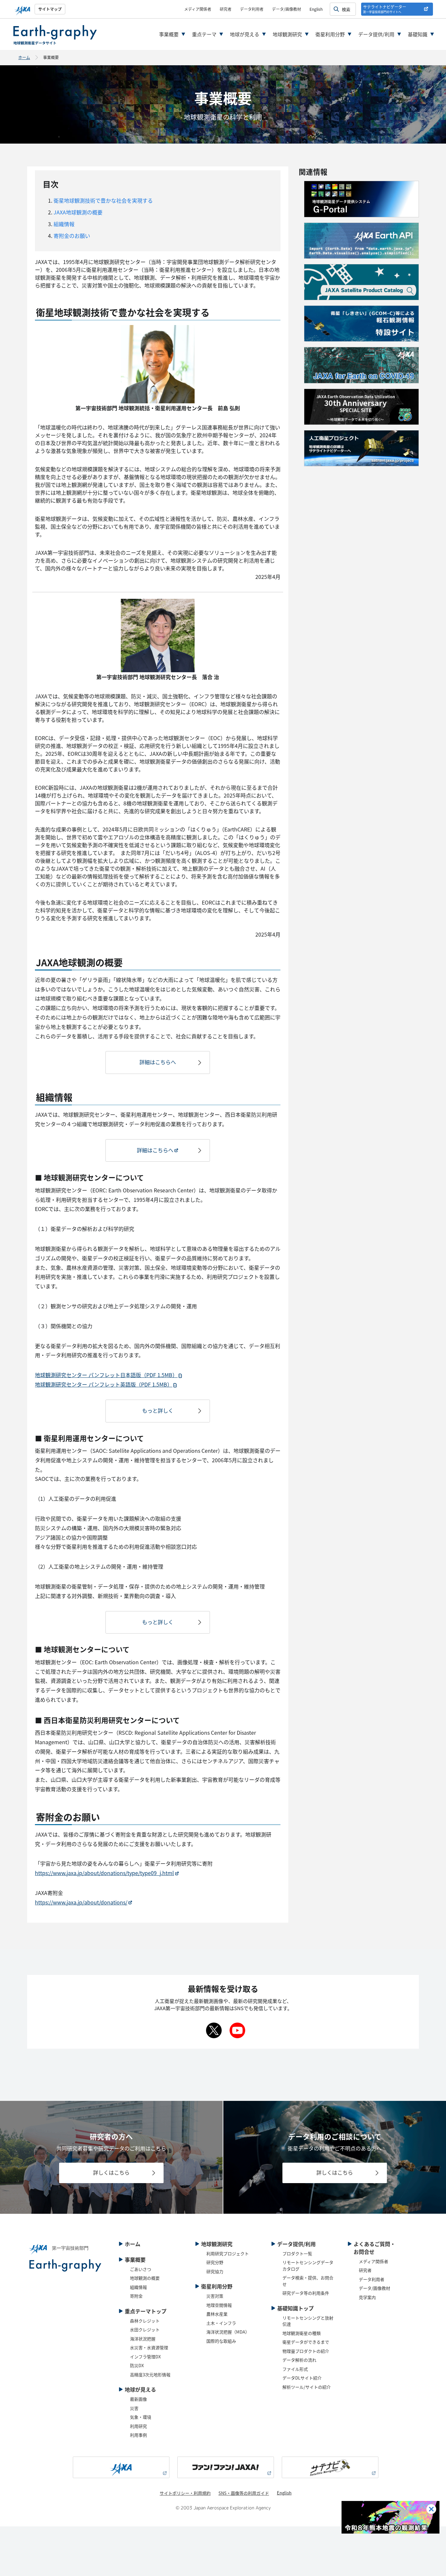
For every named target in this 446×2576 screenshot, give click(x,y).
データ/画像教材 (287, 9)
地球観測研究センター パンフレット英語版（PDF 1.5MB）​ (104, 1384)
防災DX (137, 2365)
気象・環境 (141, 2417)
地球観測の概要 (145, 2278)
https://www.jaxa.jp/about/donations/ (81, 1902)
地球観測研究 (287, 34)
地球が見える (245, 34)
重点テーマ (204, 34)
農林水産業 (217, 2314)
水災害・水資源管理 (149, 2347)
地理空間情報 (219, 2305)
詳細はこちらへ (158, 1062)
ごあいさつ (141, 2269)
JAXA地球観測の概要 (77, 212)
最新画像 (138, 2399)
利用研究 (138, 2426)
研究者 (226, 9)
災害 (134, 2408)
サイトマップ (50, 9)
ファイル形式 (295, 2369)
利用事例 (138, 2435)
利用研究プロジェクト (228, 2253)
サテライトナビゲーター (385, 9)
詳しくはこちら (111, 2172)
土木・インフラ (221, 2323)
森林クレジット (145, 2321)
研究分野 (215, 2262)
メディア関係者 (198, 9)
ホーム (24, 57)
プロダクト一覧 (297, 2253)
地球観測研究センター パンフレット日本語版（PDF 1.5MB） (106, 1375)
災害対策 (215, 2296)
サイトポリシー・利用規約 (185, 2493)
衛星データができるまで (306, 2342)
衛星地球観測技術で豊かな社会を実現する (103, 200)
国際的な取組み (221, 2341)
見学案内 (367, 2297)
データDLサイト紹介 (302, 2378)
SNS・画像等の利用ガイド (244, 2493)
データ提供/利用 (376, 34)
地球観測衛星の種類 (302, 2333)
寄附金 (136, 2296)
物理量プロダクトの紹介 (306, 2351)
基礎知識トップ (295, 2308)
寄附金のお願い (71, 236)
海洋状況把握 (143, 2339)
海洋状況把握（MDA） (228, 2332)
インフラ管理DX (145, 2357)
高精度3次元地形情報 (150, 2374)
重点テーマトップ (146, 2311)
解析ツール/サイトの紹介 (307, 2387)
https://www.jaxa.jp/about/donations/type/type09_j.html (104, 1873)
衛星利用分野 (330, 34)
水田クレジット (145, 2329)
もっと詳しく (158, 1410)
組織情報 (63, 224)
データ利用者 (252, 9)
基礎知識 (418, 34)
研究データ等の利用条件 (306, 2293)
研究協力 (215, 2271)
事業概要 (169, 34)
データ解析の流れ (299, 2360)
